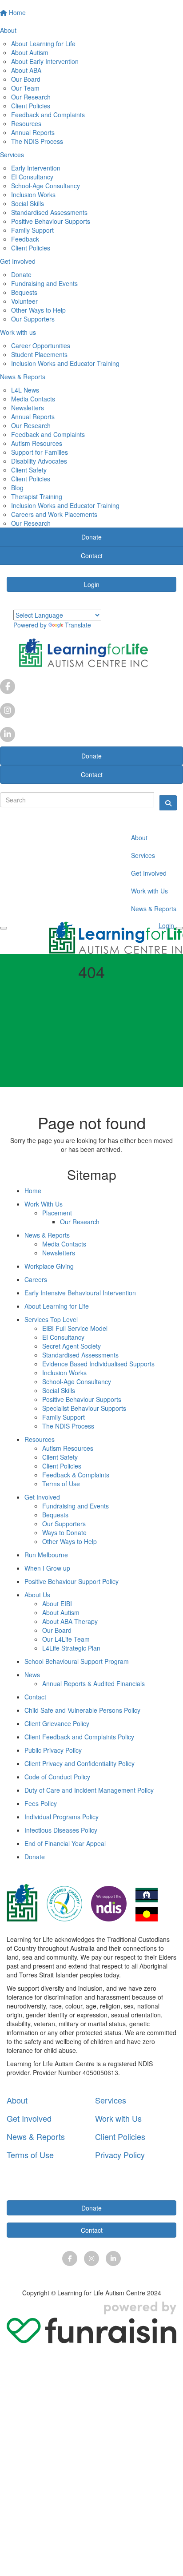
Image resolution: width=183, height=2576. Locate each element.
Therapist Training (37, 496)
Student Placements (39, 354)
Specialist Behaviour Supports (84, 1408)
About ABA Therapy (70, 1621)
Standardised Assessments (49, 212)
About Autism (30, 52)
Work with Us (149, 891)
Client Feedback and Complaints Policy (79, 1737)
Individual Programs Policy (62, 1817)
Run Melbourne (46, 1555)
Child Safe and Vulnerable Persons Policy (82, 1710)
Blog (17, 488)
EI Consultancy (32, 177)
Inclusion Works (33, 194)
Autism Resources (37, 443)
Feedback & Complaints (76, 1475)
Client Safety (29, 470)
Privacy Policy (120, 2155)
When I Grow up (47, 1568)
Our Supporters (33, 319)
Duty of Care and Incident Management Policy (89, 1790)
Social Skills (28, 203)
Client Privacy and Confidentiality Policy (80, 1763)
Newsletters (28, 408)
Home (33, 1191)
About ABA (26, 70)
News (32, 1675)
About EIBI (57, 1604)
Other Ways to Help (38, 310)
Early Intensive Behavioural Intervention (80, 1293)
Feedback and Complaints (48, 115)
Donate (21, 274)
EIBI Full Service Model (75, 1328)
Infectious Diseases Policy (61, 1830)
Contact (92, 774)
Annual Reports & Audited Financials (93, 1683)
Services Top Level (51, 1319)
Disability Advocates (39, 461)
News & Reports (154, 909)
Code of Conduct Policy (57, 1777)
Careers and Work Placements (54, 514)
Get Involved (149, 873)
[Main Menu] (4, 928)
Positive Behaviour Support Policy (72, 1581)
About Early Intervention (45, 61)
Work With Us (44, 1204)
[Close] (179, 928)
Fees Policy (41, 1803)
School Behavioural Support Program (77, 1661)
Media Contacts (33, 399)
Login (92, 584)
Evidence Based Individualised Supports (98, 1364)
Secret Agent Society (72, 1346)
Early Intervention (36, 168)
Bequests (24, 292)
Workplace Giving (49, 1266)
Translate (78, 625)
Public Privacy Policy (53, 1750)
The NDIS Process (37, 141)
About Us (37, 1595)
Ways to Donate (64, 1532)
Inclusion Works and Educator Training (65, 363)
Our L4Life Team (66, 1639)
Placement (57, 1213)
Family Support (32, 230)
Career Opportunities (41, 345)
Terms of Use (61, 1484)
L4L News (25, 390)
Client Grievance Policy (57, 1723)
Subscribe (92, 2186)
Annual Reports (33, 132)
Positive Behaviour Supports (51, 221)
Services (143, 855)
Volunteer (24, 301)
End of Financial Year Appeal (65, 1843)
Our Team (25, 88)
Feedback (25, 239)
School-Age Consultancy (46, 186)
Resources (26, 123)
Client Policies (31, 106)
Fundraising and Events (44, 283)
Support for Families (40, 452)
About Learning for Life (43, 44)
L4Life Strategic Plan (71, 1648)
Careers (36, 1279)
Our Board (26, 79)
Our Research (31, 97)
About (139, 837)
